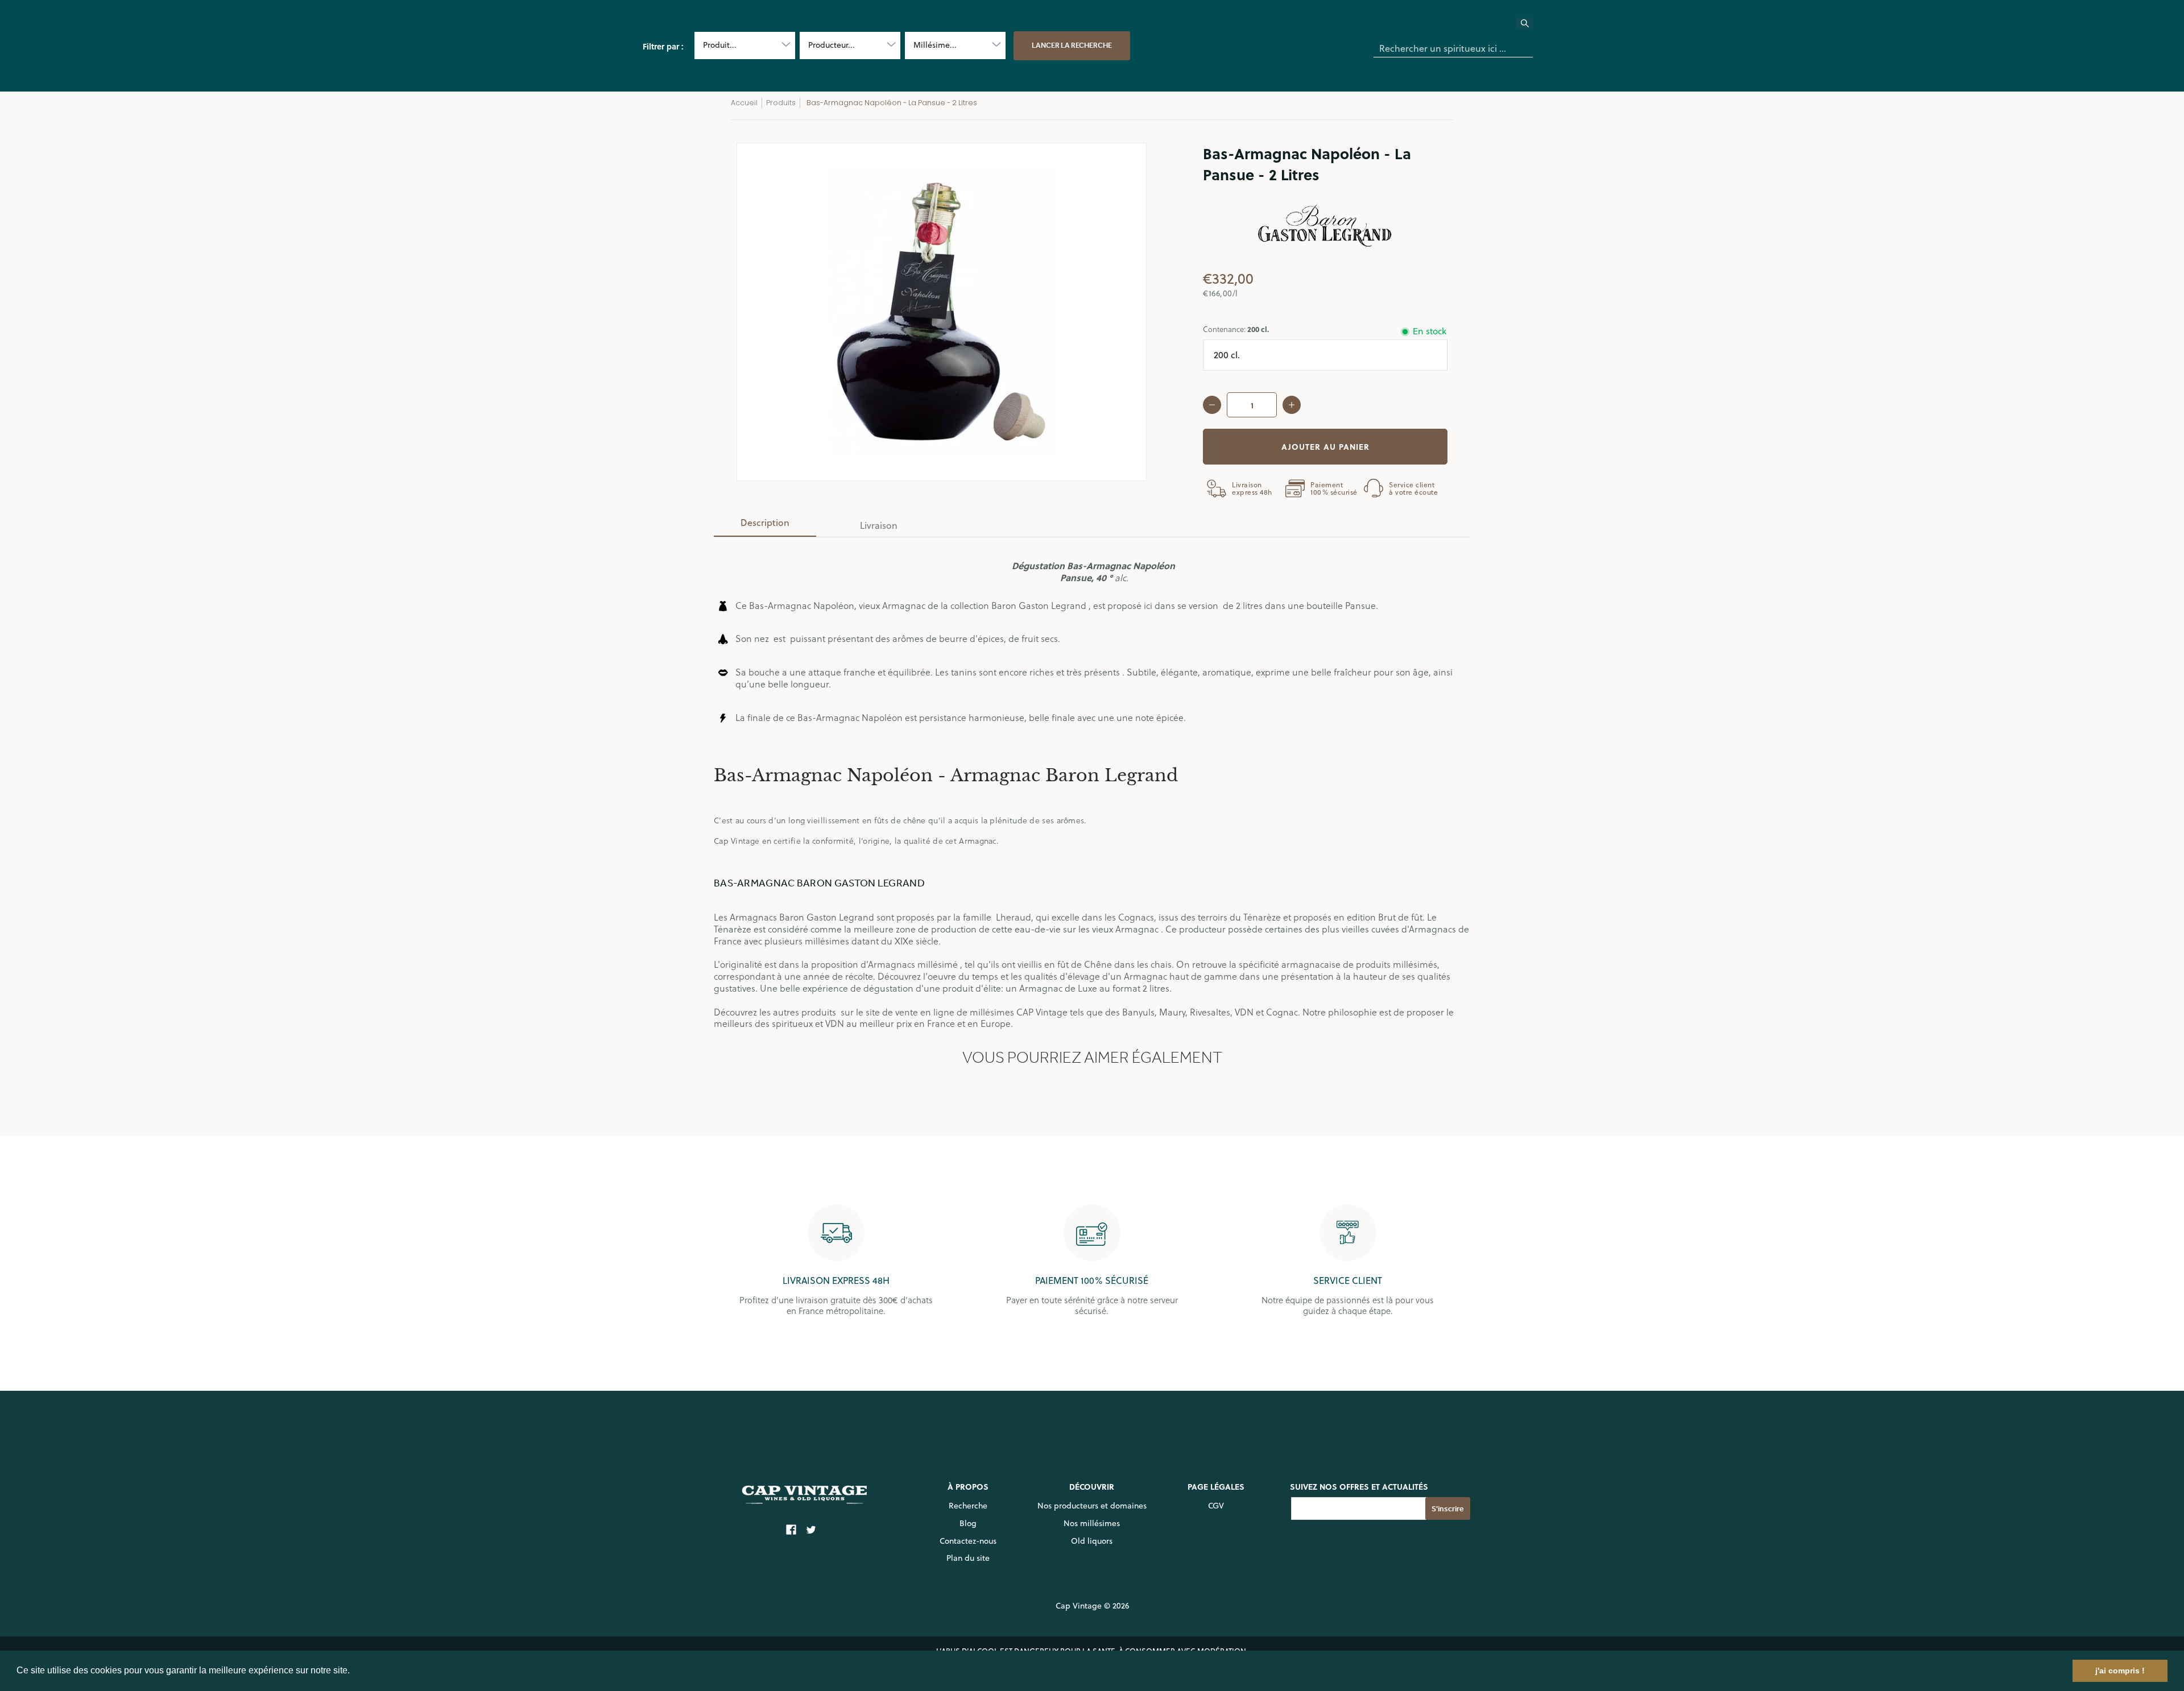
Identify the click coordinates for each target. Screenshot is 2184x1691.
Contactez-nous (968, 1541)
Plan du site (968, 1558)
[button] (354, 1672)
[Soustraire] (1212, 405)
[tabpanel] (1092, 783)
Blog (968, 1523)
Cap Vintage (1079, 1606)
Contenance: (1236, 329)
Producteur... (832, 45)
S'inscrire (1448, 1509)
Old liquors (1092, 1541)
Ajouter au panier (1325, 446)
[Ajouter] (1292, 405)
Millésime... (935, 45)
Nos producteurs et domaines (1092, 1506)
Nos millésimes (1092, 1523)
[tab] (765, 526)
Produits (781, 103)
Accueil (744, 103)
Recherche (968, 1506)
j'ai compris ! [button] (2120, 1671)
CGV (1216, 1506)
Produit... (720, 45)
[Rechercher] (1532, 27)
